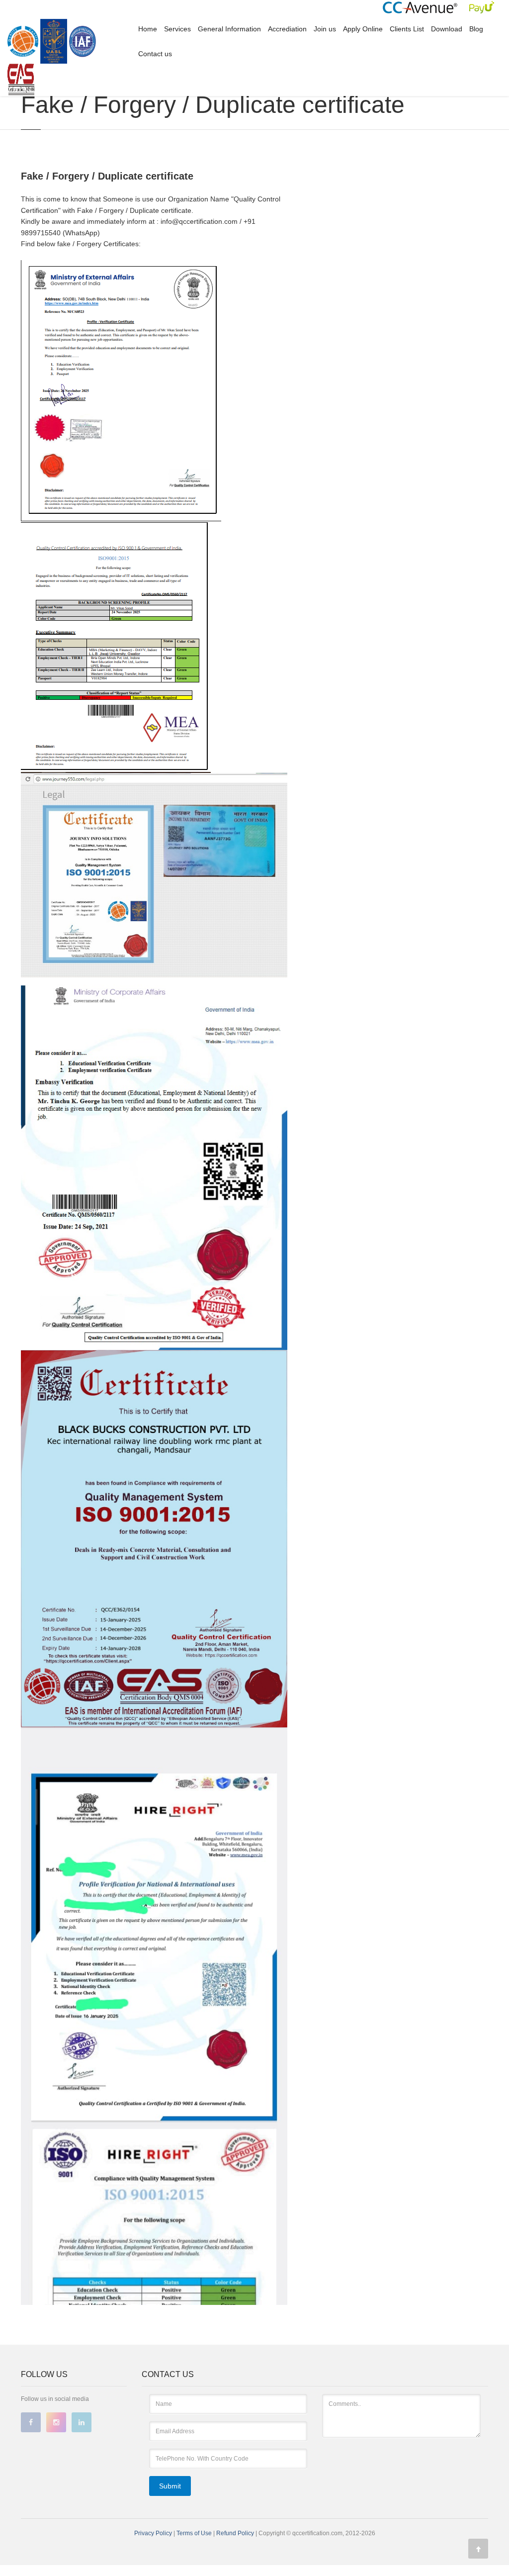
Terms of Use (195, 2533)
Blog (476, 29)
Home (148, 29)
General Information (229, 29)
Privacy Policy (153, 2533)
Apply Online (363, 29)
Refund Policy (236, 2533)
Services (177, 29)
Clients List (407, 29)
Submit (170, 2486)
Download (447, 29)
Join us (325, 29)
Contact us (155, 54)
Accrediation (287, 29)
